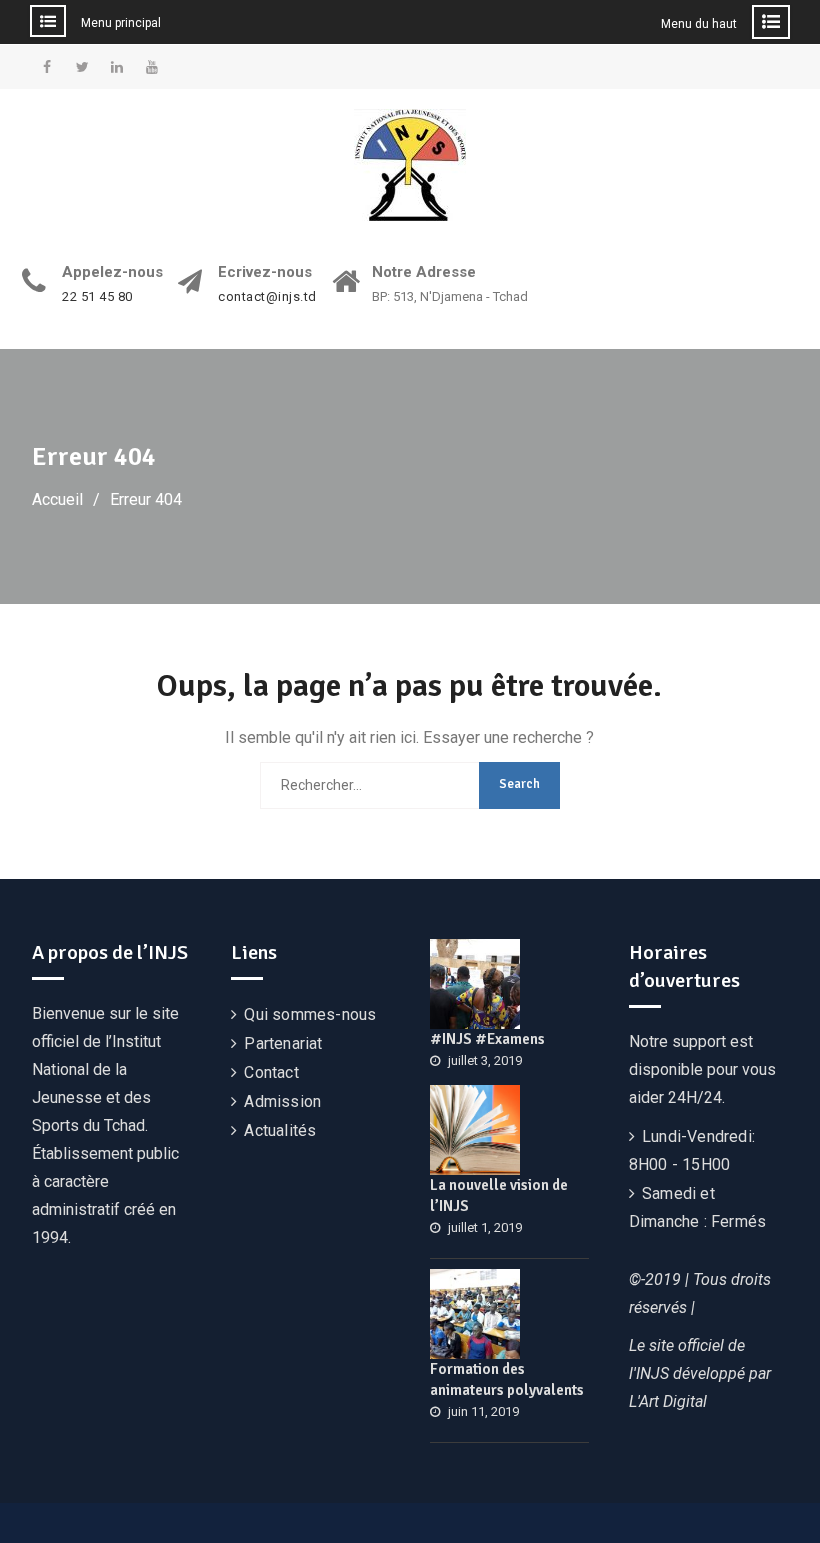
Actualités (280, 1130)
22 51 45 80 (97, 297)
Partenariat (283, 1043)
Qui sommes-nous (310, 1014)
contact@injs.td (267, 297)
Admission (282, 1101)
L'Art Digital (668, 1401)
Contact (271, 1072)
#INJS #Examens (487, 1039)
